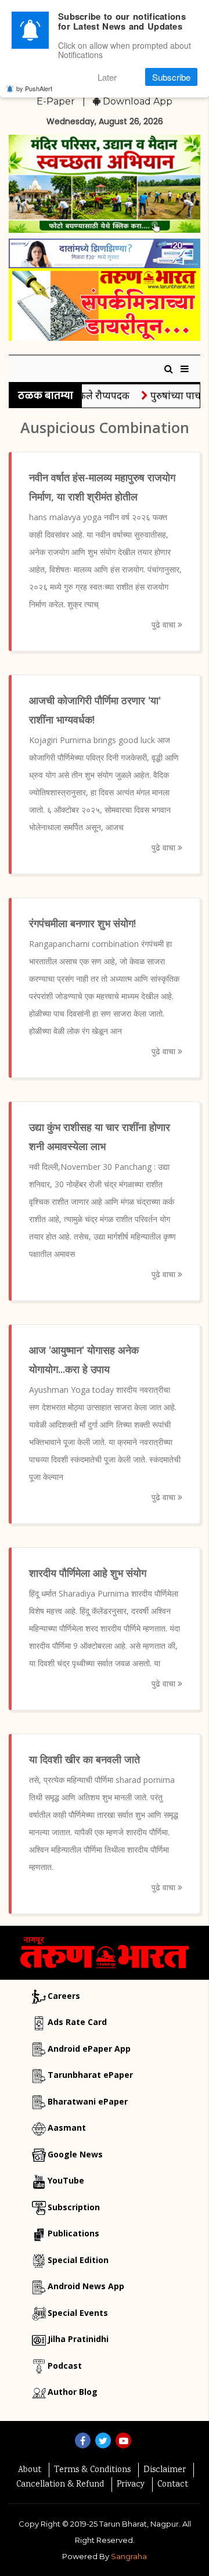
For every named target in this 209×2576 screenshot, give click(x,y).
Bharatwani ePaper (88, 2101)
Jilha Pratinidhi (78, 2339)
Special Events (78, 2313)
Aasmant (67, 2128)
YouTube (66, 2180)
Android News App (86, 2286)
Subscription (74, 2207)
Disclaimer (165, 2470)
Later (107, 77)
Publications (73, 2233)
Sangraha (129, 2556)
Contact (173, 2485)
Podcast (65, 2366)
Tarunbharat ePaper (90, 2075)
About (30, 2470)
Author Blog (73, 2392)
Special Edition (78, 2260)
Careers (64, 1996)
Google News (75, 2154)
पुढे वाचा (165, 624)
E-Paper (56, 101)
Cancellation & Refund (60, 2485)
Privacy (131, 2485)
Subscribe (171, 77)
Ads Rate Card (77, 2022)
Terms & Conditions (92, 2470)
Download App (136, 101)
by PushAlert (34, 88)
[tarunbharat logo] (105, 1952)
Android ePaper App (89, 2049)
